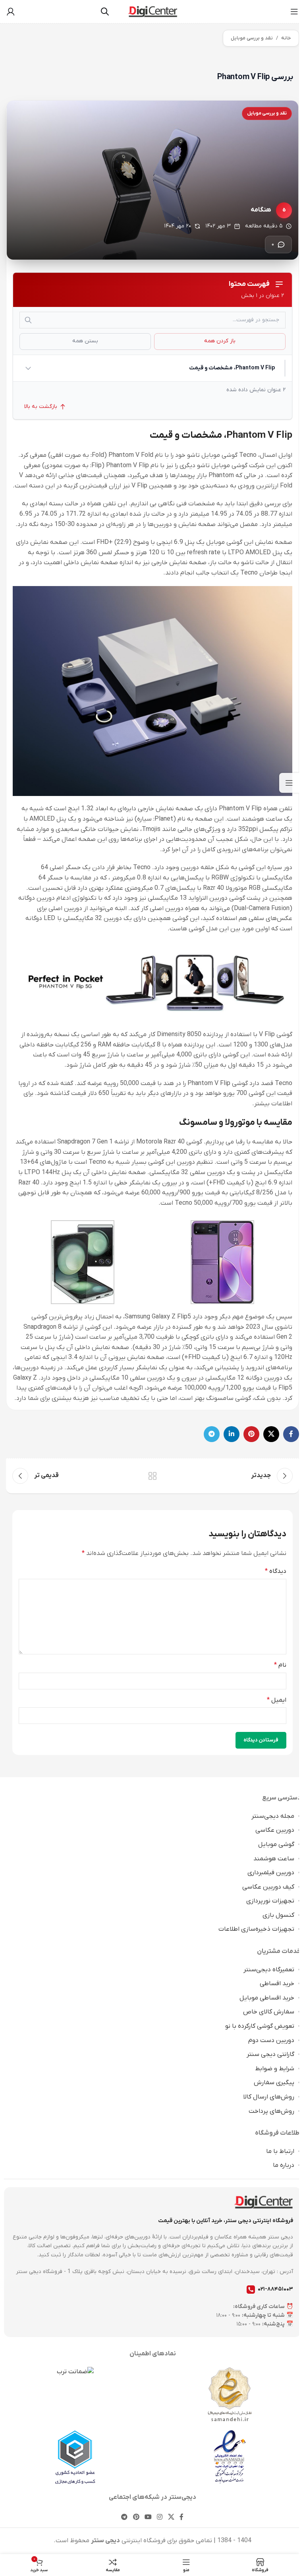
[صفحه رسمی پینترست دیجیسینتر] (136, 2517)
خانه (286, 38)
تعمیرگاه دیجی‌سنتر (269, 1970)
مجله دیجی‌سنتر (273, 1816)
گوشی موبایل (276, 1844)
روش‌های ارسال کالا (269, 2097)
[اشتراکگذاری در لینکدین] (232, 1434)
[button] (150, 368)
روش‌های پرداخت (271, 2111)
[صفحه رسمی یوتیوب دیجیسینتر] (148, 2517)
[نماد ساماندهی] (230, 2394)
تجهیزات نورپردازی (270, 1901)
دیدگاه (276, 1571)
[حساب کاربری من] (11, 12)
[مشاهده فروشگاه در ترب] (75, 2372)
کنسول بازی (278, 1915)
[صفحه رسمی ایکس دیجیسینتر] (171, 2517)
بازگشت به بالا (41, 407)
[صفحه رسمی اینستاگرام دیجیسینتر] (160, 2517)
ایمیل (277, 1700)
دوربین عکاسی (275, 1830)
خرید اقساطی (277, 1984)
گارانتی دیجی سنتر (270, 2054)
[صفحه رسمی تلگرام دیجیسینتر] (125, 2517)
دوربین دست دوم (271, 2040)
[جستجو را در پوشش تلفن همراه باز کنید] (105, 12)
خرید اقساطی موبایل (267, 1998)
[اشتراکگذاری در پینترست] (251, 1434)
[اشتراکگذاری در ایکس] (271, 1434)
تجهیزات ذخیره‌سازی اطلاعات (256, 1929)
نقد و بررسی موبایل (252, 38)
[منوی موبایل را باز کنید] (294, 12)
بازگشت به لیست (152, 1476)
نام (280, 1665)
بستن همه (85, 341)
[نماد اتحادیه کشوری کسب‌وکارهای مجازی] (75, 2457)
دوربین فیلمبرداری (271, 1873)
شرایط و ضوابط (275, 2069)
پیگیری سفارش (274, 2083)
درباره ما (284, 2165)
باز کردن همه (220, 341)
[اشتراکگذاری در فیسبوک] (291, 1434)
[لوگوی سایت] (153, 11)
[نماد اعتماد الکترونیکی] (230, 2457)
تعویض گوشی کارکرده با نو (260, 2026)
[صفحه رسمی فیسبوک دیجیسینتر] (181, 2517)
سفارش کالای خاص (269, 2012)
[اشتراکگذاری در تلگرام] (212, 1434)
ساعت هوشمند (274, 1859)
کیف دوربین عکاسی (268, 1887)
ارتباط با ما (280, 2151)
